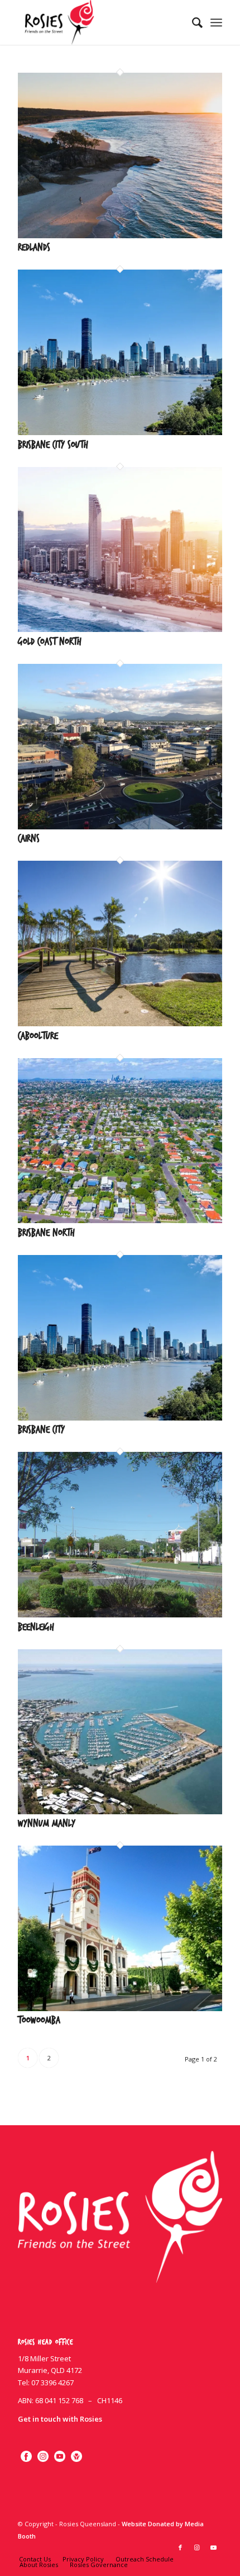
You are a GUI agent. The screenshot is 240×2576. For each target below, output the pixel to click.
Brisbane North (46, 1233)
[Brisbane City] (120, 1418)
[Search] (192, 22)
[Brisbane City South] (120, 432)
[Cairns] (120, 827)
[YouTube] (60, 2455)
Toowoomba (39, 2020)
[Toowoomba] (120, 2008)
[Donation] (76, 2455)
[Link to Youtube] (214, 2547)
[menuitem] (192, 22)
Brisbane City (41, 1430)
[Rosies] (99, 22)
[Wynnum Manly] (120, 1811)
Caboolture (38, 1036)
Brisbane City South (53, 445)
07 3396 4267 (52, 2382)
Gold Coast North (50, 642)
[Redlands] (120, 235)
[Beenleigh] (120, 1615)
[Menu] (216, 22)
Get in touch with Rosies (60, 2419)
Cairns (29, 839)
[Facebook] (26, 2455)
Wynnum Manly (47, 1824)
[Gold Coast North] (120, 629)
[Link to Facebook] (180, 2547)
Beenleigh (36, 1627)
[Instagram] (43, 2455)
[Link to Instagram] (197, 2547)
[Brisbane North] (120, 1220)
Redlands (34, 247)
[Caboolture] (120, 1023)
